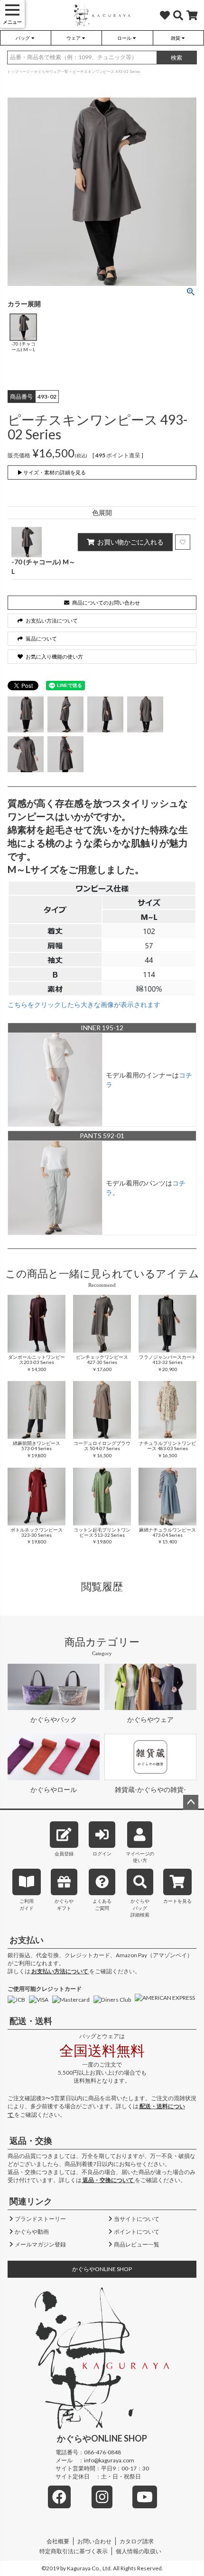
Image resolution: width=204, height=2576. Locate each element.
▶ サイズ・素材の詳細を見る (52, 472)
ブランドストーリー (40, 2219)
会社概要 (58, 2541)
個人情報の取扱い (139, 2551)
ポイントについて (137, 2232)
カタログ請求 (137, 2541)
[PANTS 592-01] (55, 1187)
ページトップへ (191, 1802)
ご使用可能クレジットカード (45, 1989)
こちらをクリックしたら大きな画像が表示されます (84, 1004)
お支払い (27, 1940)
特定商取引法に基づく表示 (74, 2551)
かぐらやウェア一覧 (51, 71)
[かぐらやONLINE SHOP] (102, 17)
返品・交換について (108, 2180)
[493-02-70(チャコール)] (26, 714)
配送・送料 (31, 2021)
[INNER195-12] (55, 1079)
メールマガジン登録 (40, 2244)
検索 (176, 58)
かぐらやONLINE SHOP (102, 2269)
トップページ (19, 71)
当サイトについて (137, 2219)
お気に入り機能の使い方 (54, 656)
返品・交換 (31, 2140)
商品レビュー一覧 (137, 2244)
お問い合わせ (94, 2541)
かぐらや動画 (32, 2232)
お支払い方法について (60, 1971)
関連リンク (31, 2201)
